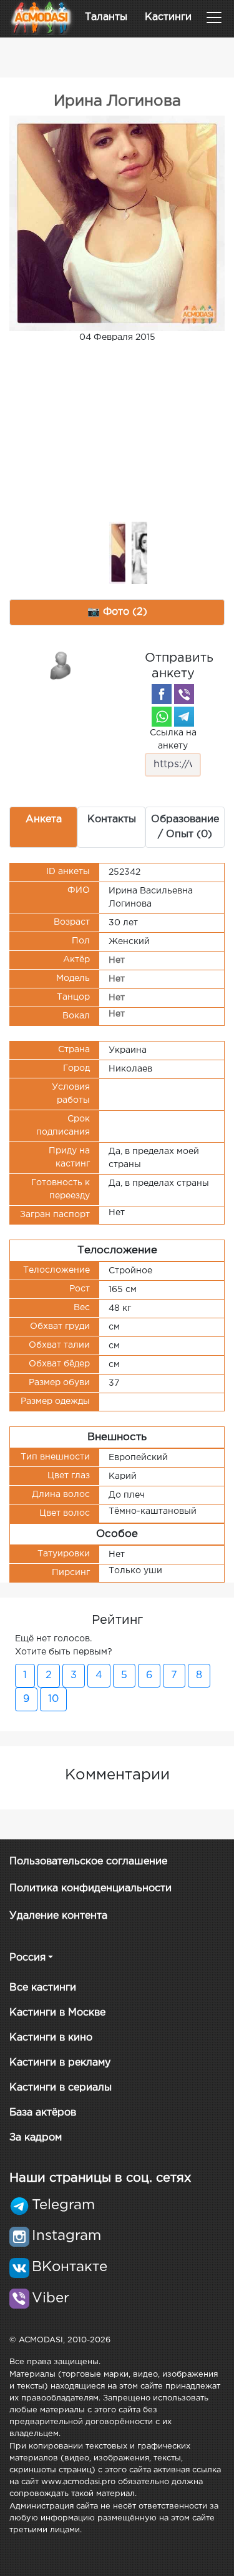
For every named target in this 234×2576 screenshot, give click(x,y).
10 (53, 1699)
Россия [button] (27, 1958)
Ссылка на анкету (173, 739)
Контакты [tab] (112, 819)
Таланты (106, 17)
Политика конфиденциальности (90, 1888)
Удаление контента (58, 1916)
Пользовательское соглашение (88, 1862)
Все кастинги (43, 1988)
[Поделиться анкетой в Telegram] (184, 717)
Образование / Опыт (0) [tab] (185, 827)
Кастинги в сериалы (61, 2088)
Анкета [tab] (44, 819)
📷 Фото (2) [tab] (117, 612)
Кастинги (168, 17)
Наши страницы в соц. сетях (100, 2178)
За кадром (36, 2138)
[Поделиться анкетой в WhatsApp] (162, 717)
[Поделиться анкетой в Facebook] (162, 694)
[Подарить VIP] (61, 665)
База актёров (43, 2113)
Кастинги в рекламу (60, 2063)
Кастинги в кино (51, 2038)
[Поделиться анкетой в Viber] (184, 694)
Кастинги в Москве (57, 2013)
